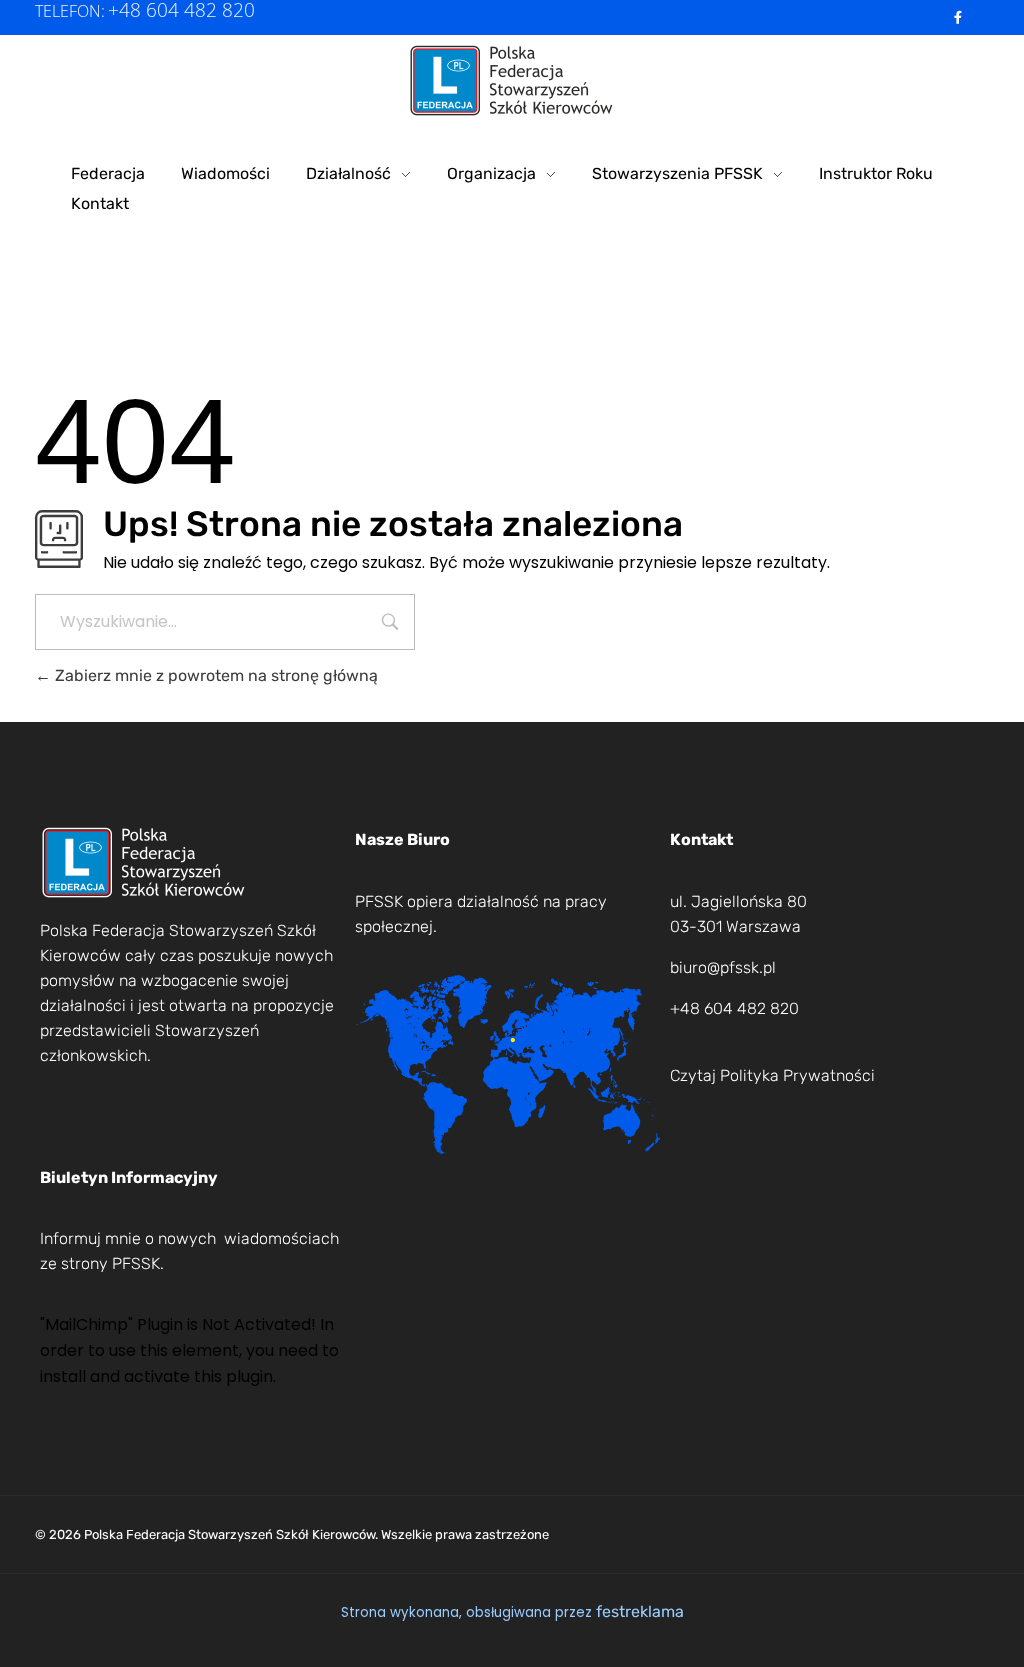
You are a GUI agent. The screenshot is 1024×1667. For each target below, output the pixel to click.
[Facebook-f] (958, 17)
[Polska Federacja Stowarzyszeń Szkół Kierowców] (512, 80)
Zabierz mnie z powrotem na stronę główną (214, 675)
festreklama (640, 1611)
